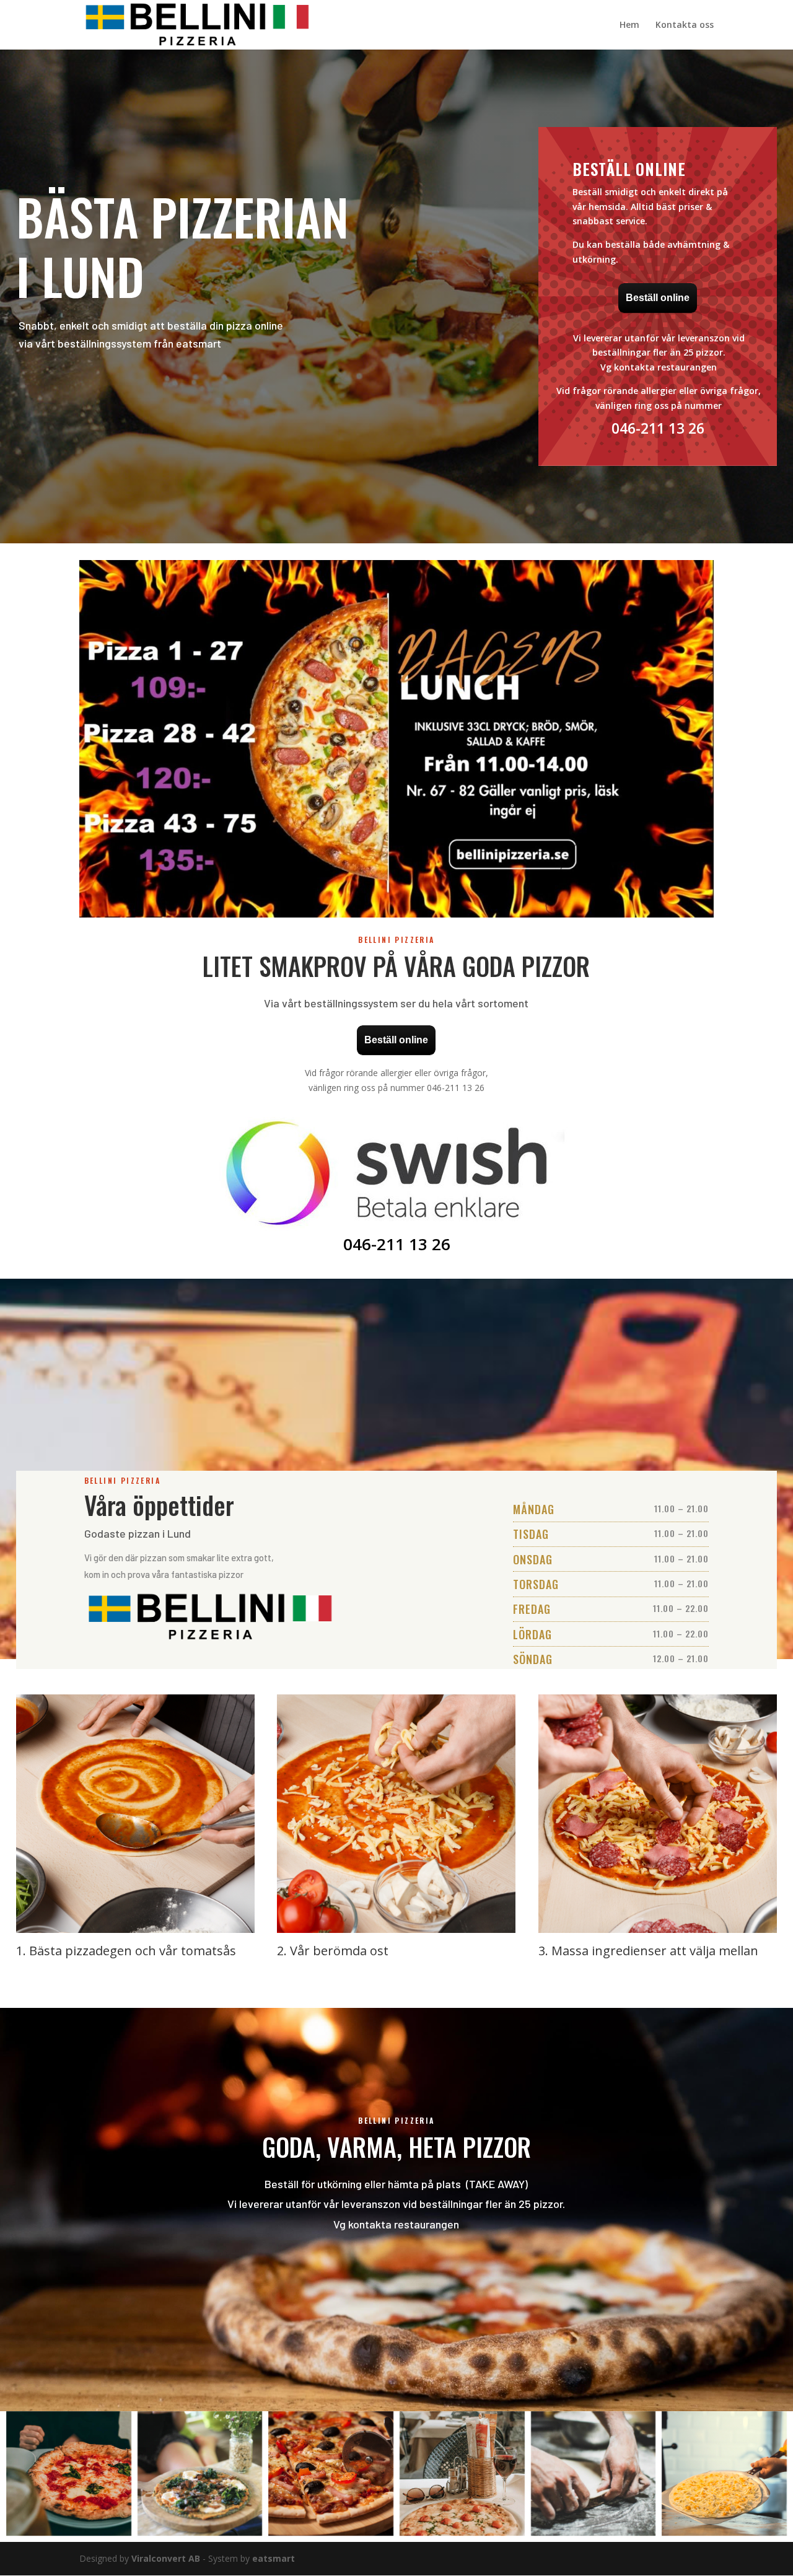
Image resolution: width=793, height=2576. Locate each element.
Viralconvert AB (166, 2558)
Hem (629, 25)
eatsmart (274, 2558)
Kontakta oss (685, 25)
